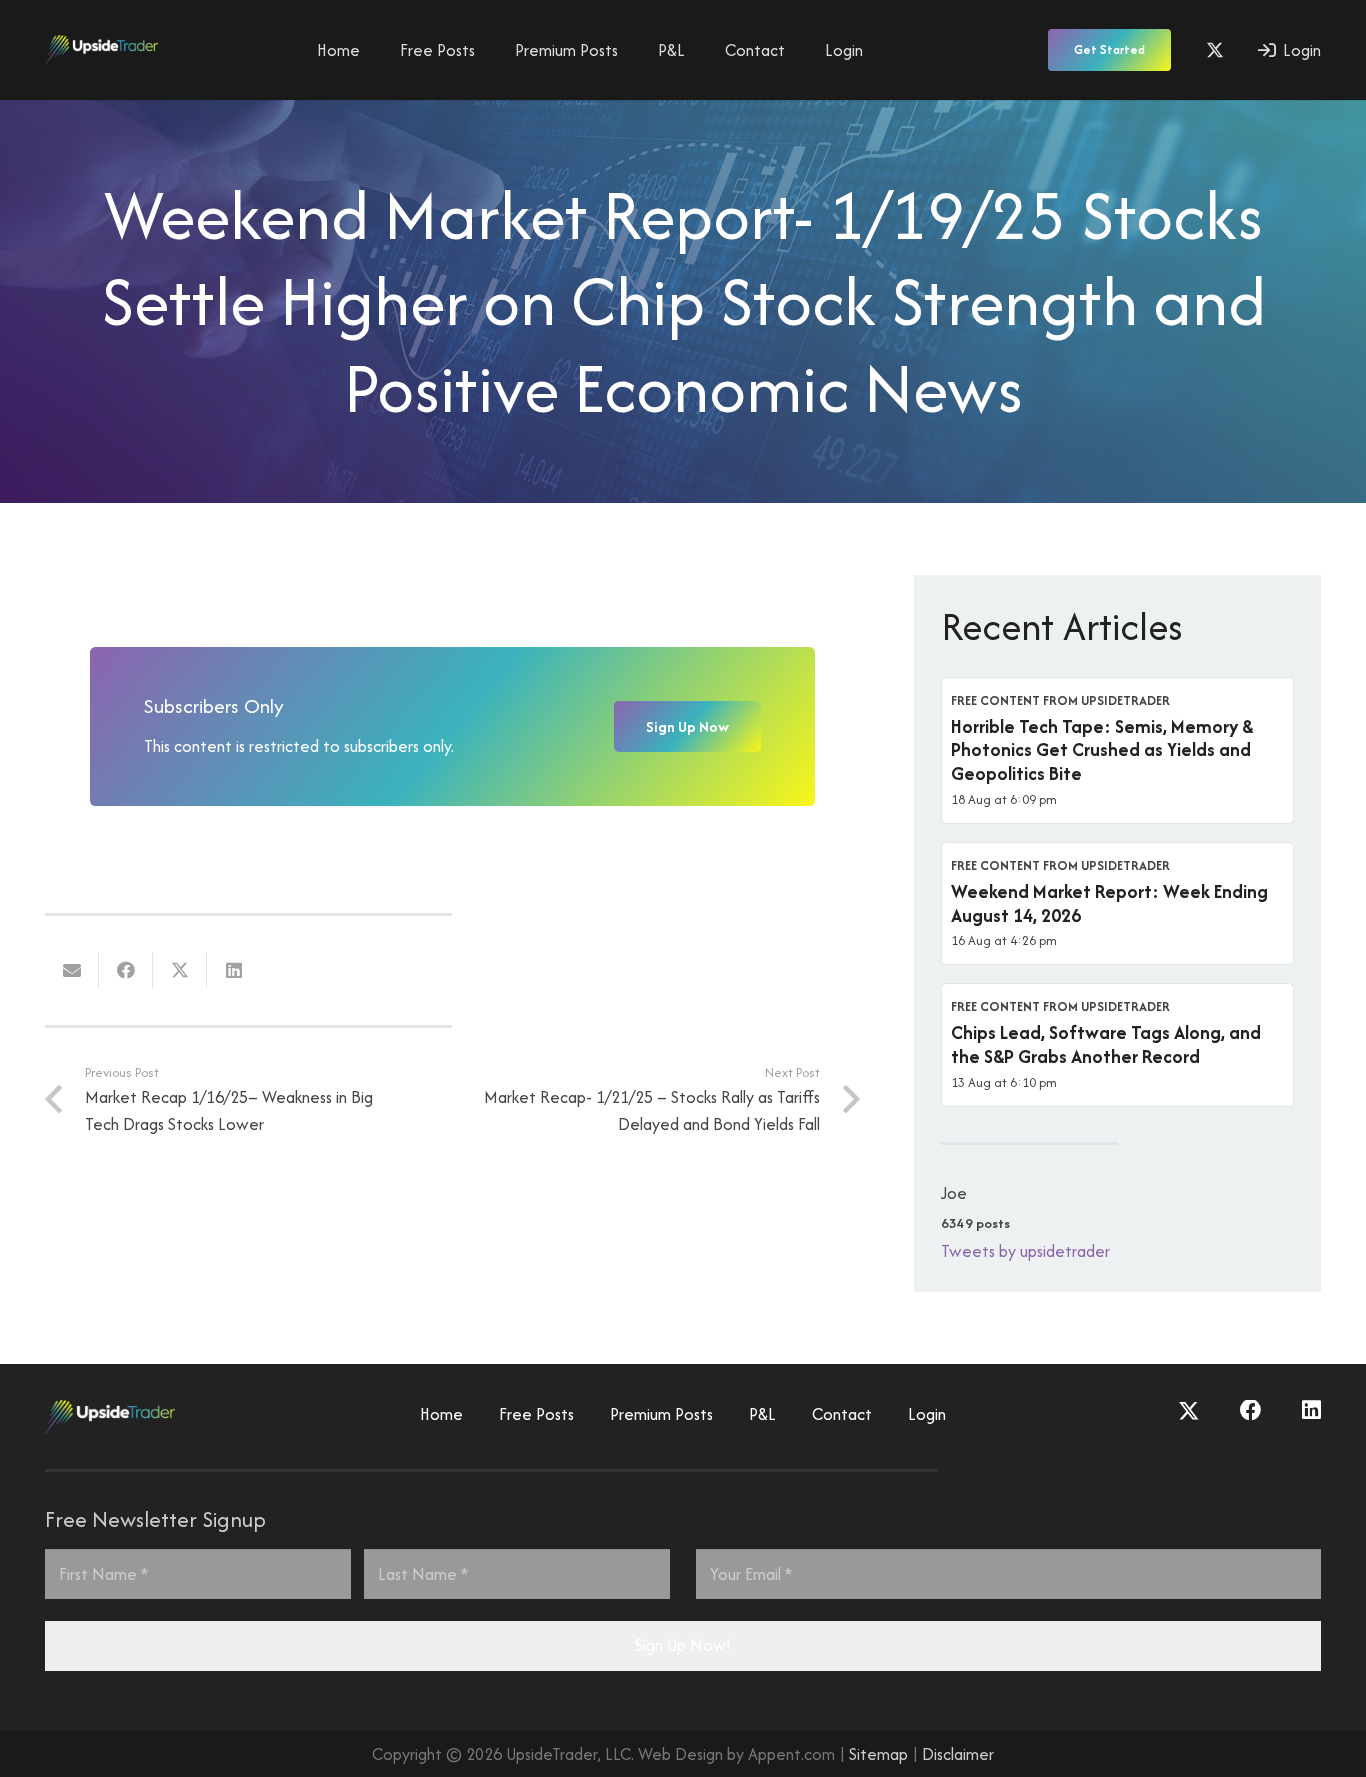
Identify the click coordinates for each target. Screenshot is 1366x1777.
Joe (954, 1193)
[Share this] (126, 970)
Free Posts (536, 1414)
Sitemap (878, 1754)
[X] (1215, 50)
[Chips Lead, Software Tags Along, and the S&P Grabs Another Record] (1117, 1045)
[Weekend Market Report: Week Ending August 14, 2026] (1117, 904)
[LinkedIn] (1311, 1411)
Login (927, 1414)
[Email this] (72, 970)
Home (441, 1414)
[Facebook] (1251, 1411)
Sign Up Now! (683, 1645)
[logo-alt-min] (101, 50)
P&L (762, 1414)
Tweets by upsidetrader (1025, 1251)
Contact (842, 1414)
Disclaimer (958, 1754)
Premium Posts (661, 1414)
